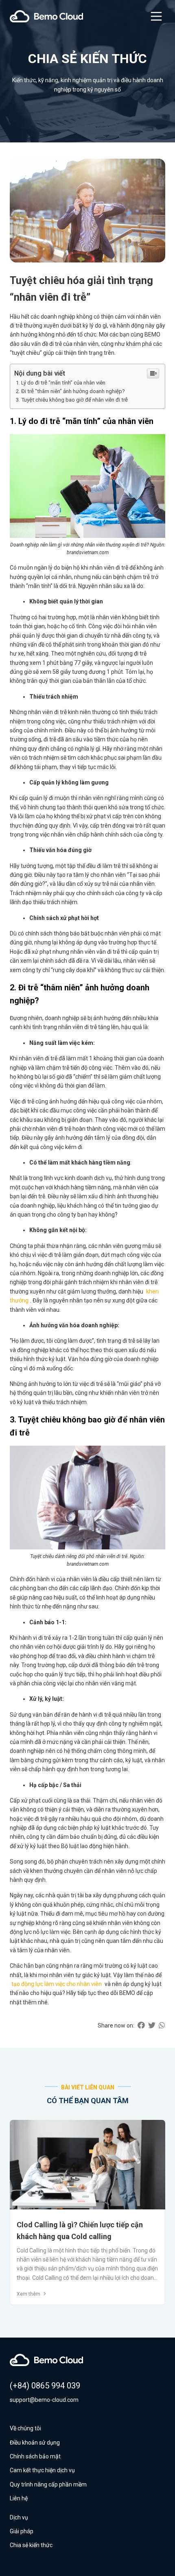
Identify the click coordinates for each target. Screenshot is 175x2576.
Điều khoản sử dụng (35, 2443)
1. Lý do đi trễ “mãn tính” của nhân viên (61, 383)
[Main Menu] (156, 16)
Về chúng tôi (25, 2428)
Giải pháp (22, 2531)
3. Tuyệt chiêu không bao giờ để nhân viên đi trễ (72, 400)
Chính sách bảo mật (35, 2456)
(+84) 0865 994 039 (45, 2386)
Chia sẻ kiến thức (31, 2545)
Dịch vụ (19, 2517)
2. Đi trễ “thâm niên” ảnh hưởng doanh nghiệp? (70, 391)
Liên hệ (19, 2498)
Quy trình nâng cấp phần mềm (48, 2484)
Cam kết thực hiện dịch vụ (42, 2470)
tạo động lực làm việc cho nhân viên (57, 1984)
